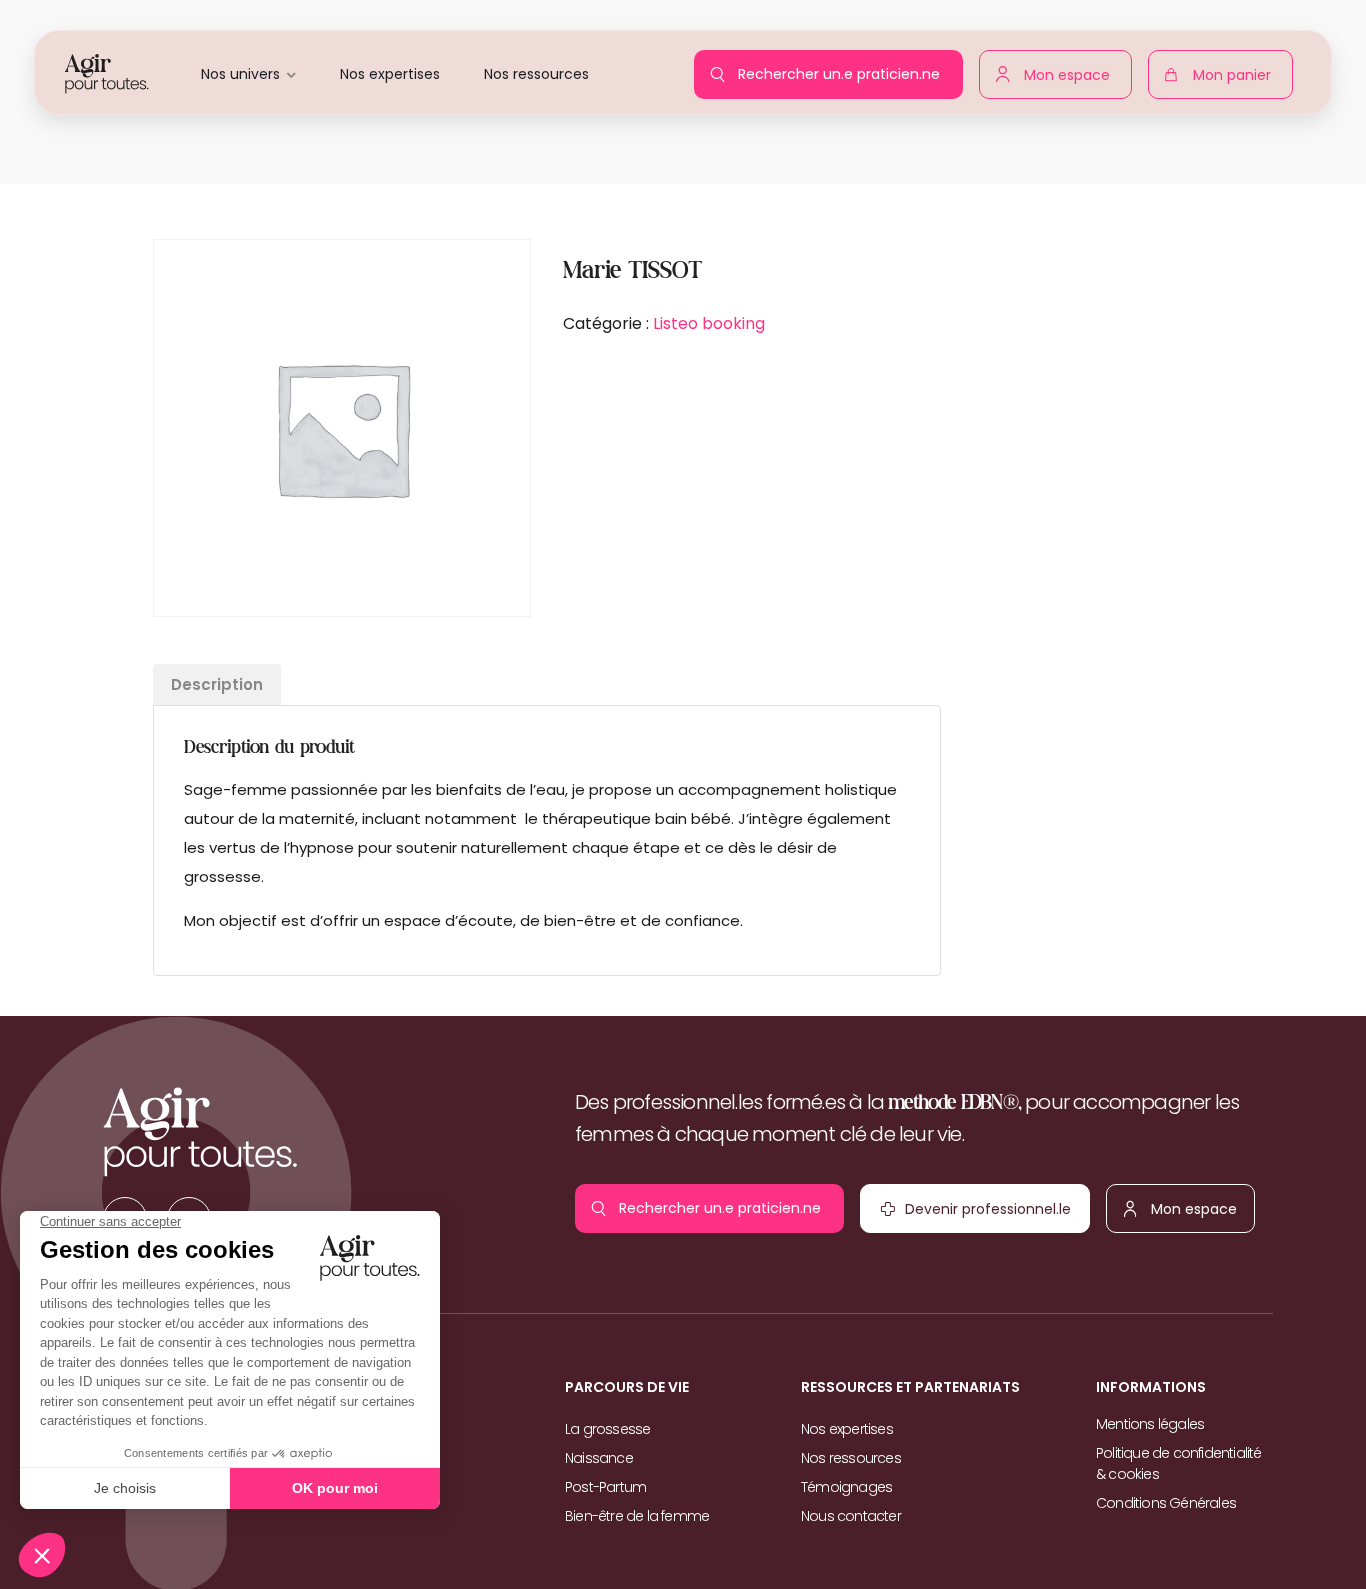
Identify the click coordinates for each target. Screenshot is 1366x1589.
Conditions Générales (1166, 1503)
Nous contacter (851, 1516)
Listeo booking (709, 323)
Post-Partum (605, 1487)
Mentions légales (1150, 1424)
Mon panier (1237, 79)
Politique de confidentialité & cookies (1179, 1463)
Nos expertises (390, 74)
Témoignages (846, 1487)
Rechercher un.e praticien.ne (844, 68)
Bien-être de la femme (637, 1516)
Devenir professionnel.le (943, 1214)
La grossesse (607, 1429)
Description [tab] (217, 684)
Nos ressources (536, 74)
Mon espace (1072, 71)
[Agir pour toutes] (107, 72)
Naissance (599, 1458)
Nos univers (240, 74)
